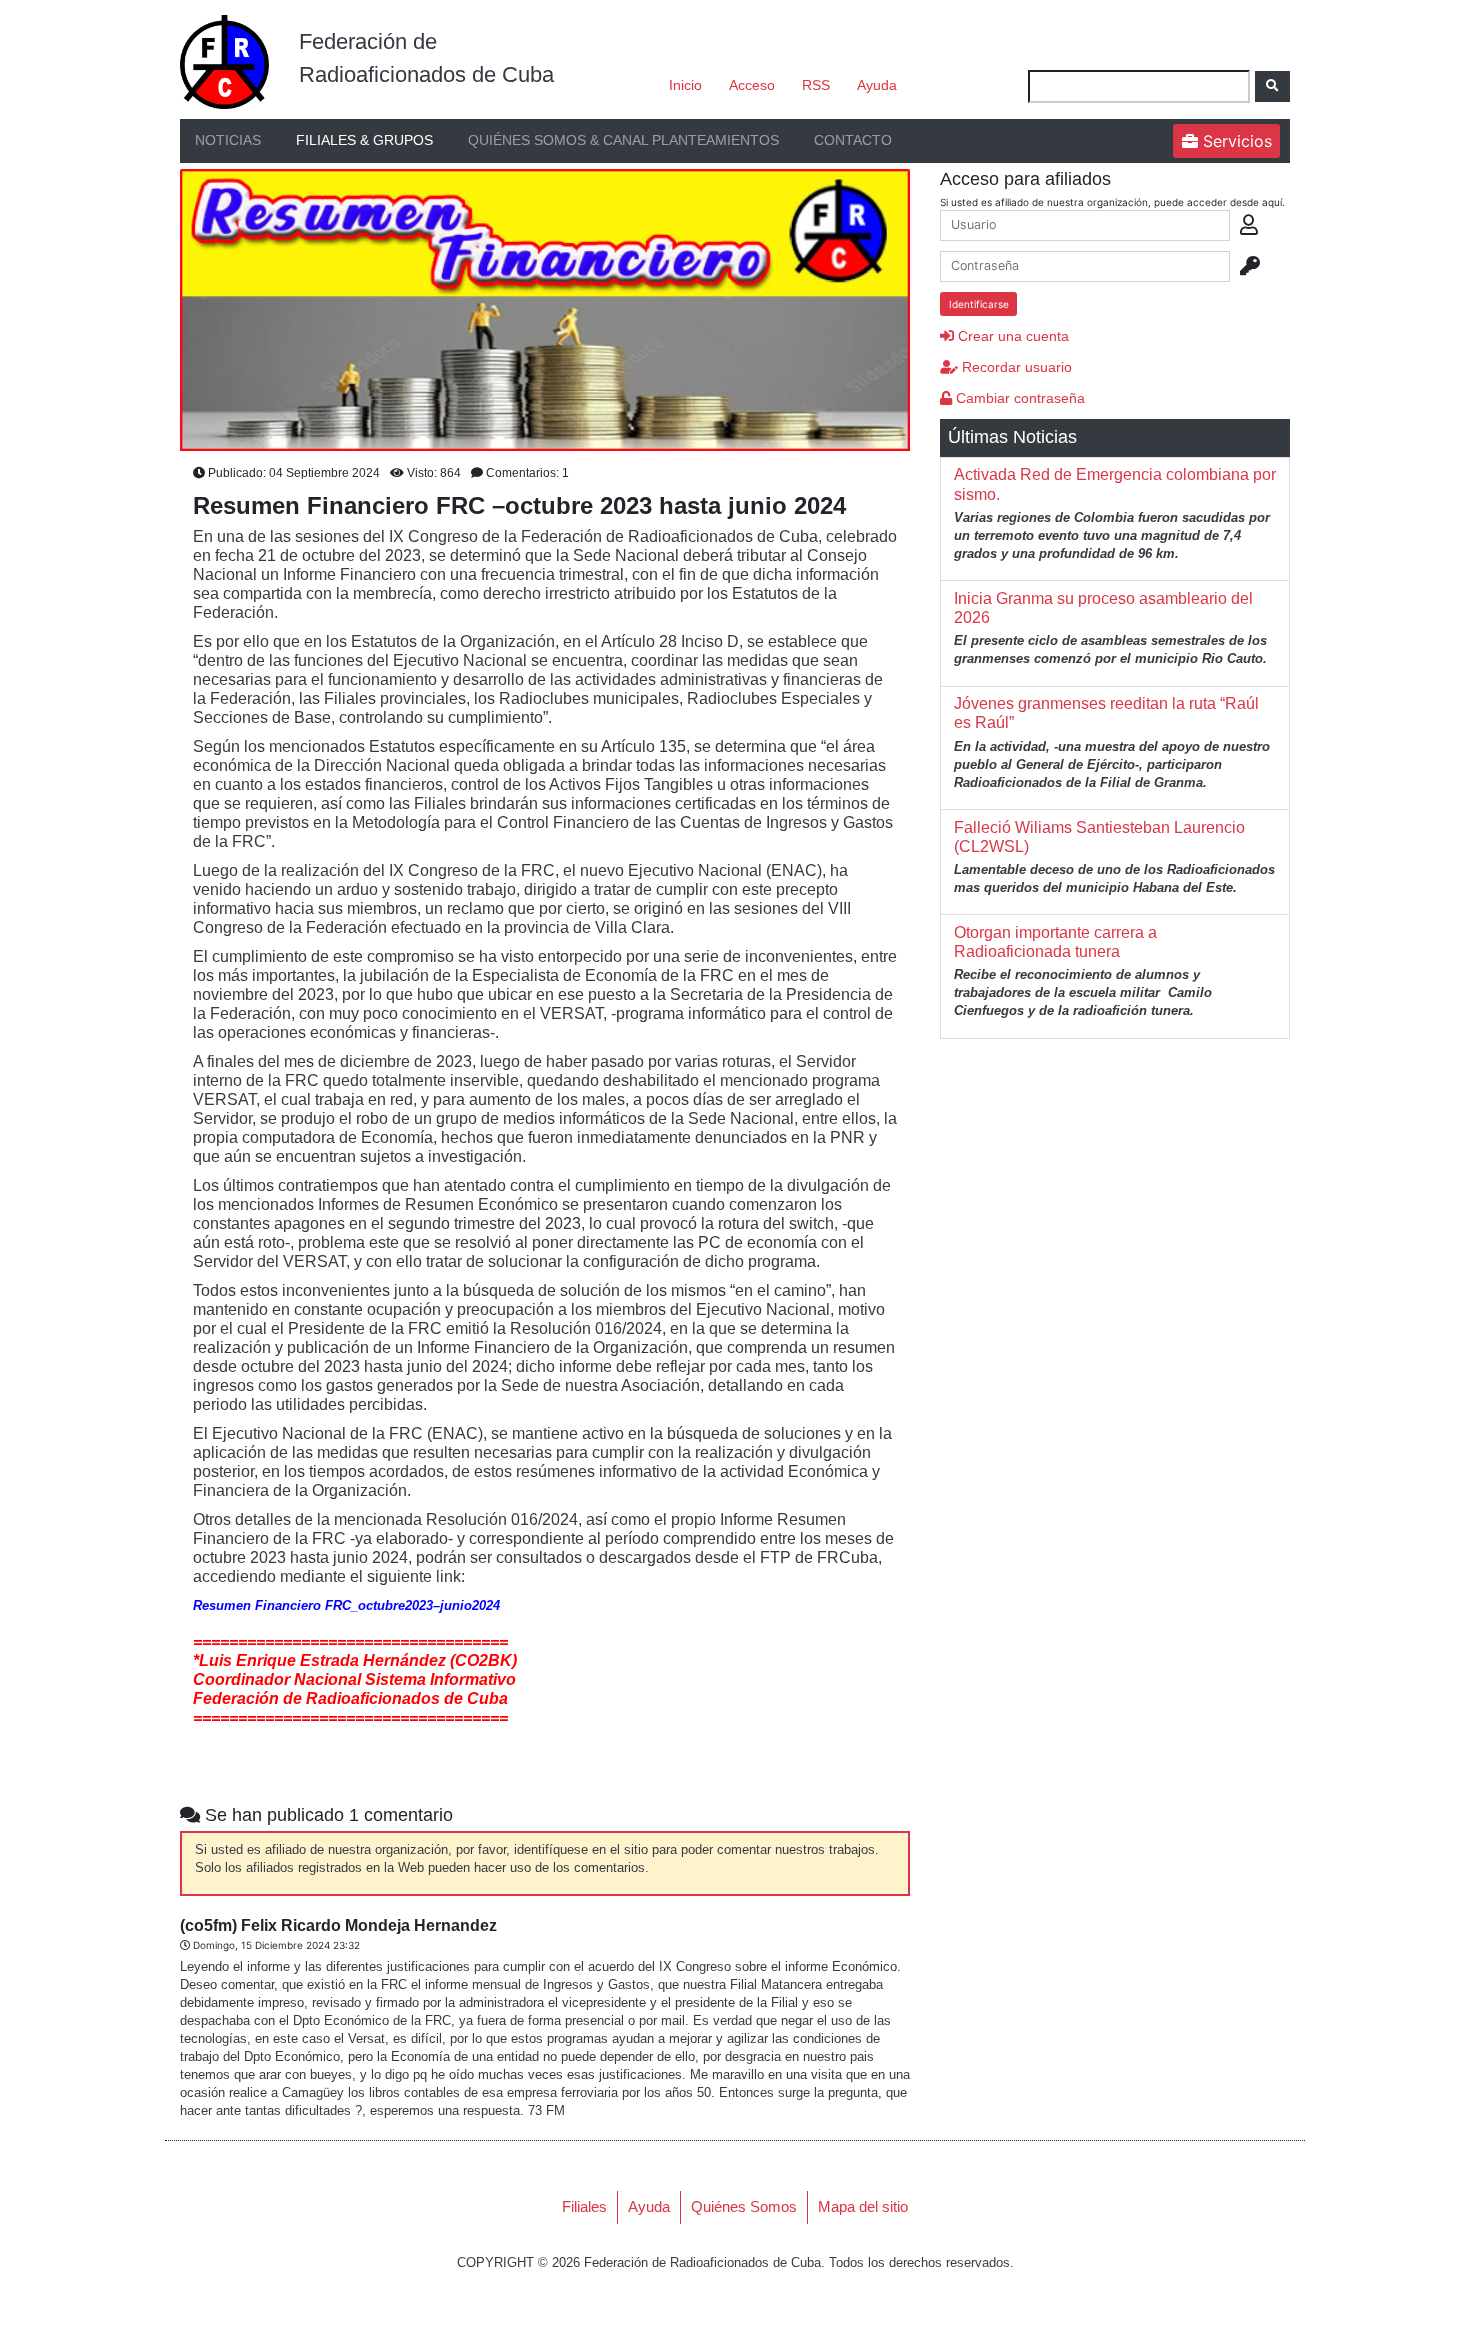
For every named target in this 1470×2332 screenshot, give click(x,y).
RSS (816, 85)
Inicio (685, 85)
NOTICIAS (228, 140)
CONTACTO (853, 140)
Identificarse (979, 304)
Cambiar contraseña (1018, 398)
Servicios (1235, 141)
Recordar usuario (1015, 367)
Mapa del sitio (863, 2206)
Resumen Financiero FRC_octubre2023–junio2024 (346, 1605)
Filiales (584, 2206)
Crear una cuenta (1011, 336)
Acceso (752, 85)
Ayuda (877, 85)
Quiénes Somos (744, 2206)
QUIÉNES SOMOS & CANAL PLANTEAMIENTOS (623, 140)
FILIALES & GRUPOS (364, 140)
